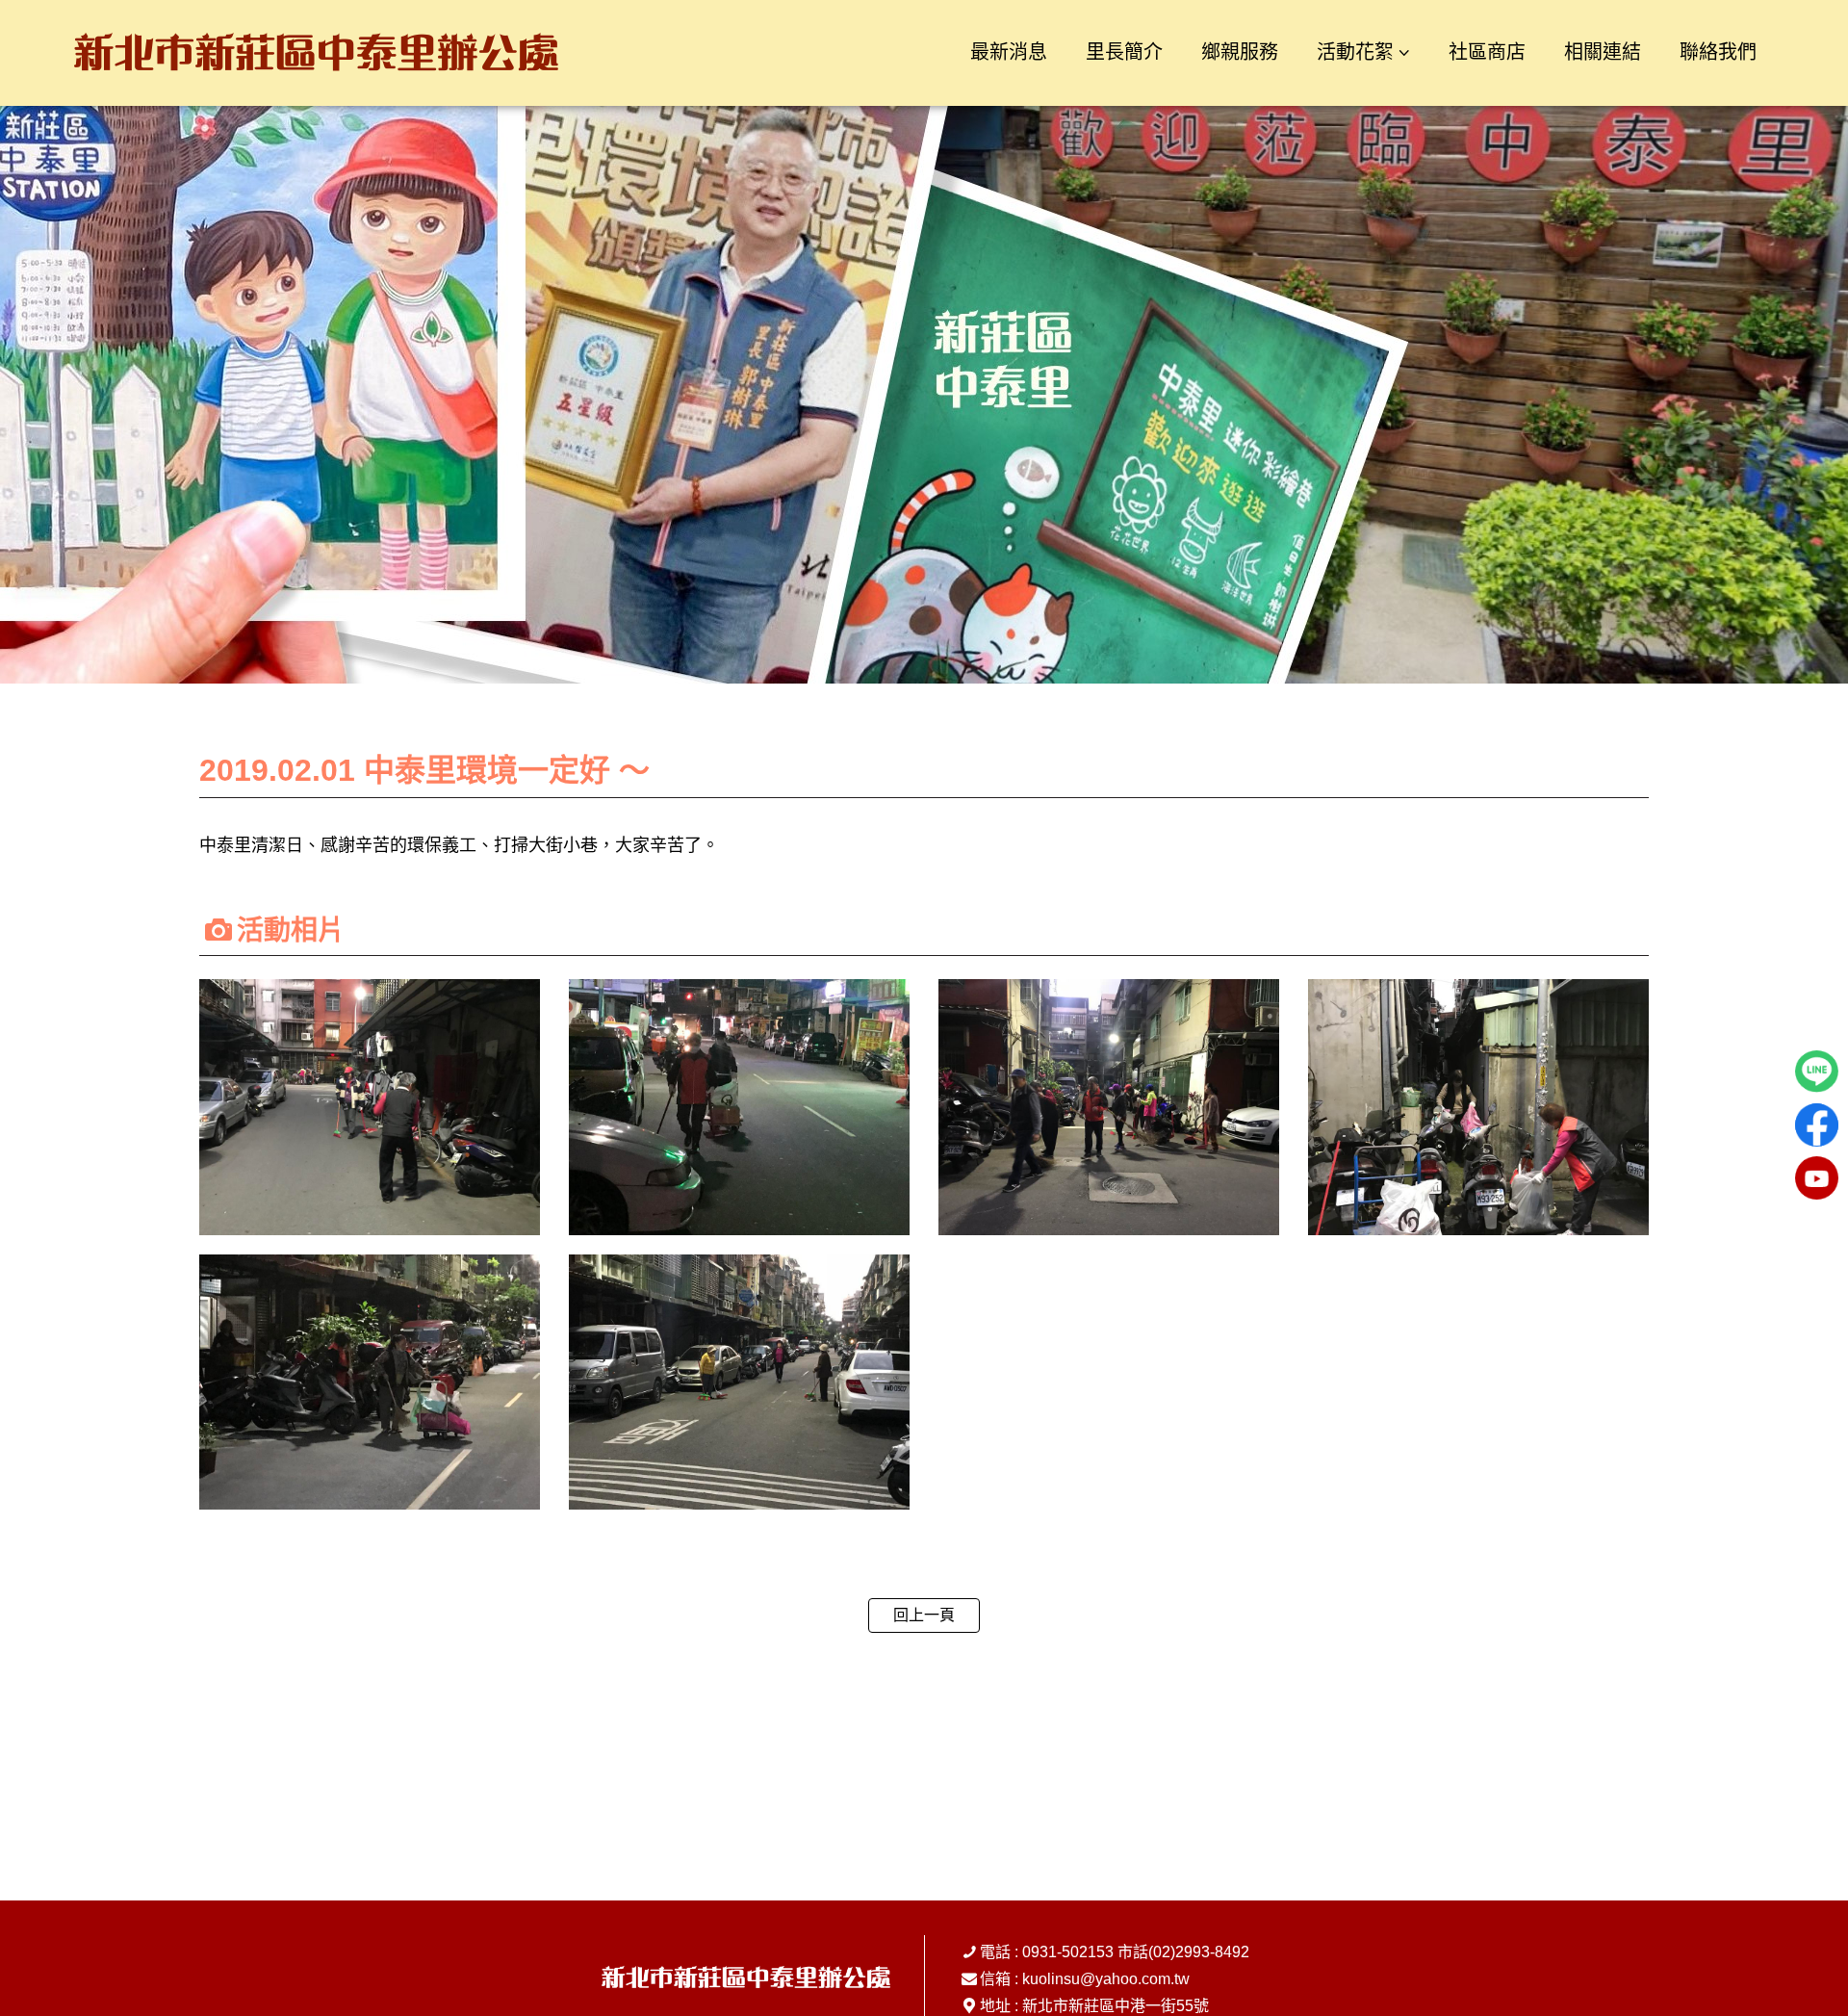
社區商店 (1487, 52)
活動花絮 (1355, 52)
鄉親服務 (1240, 52)
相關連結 (1603, 52)
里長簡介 (1124, 52)
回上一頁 (924, 1615)
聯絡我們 (1718, 52)
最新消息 (1009, 52)
